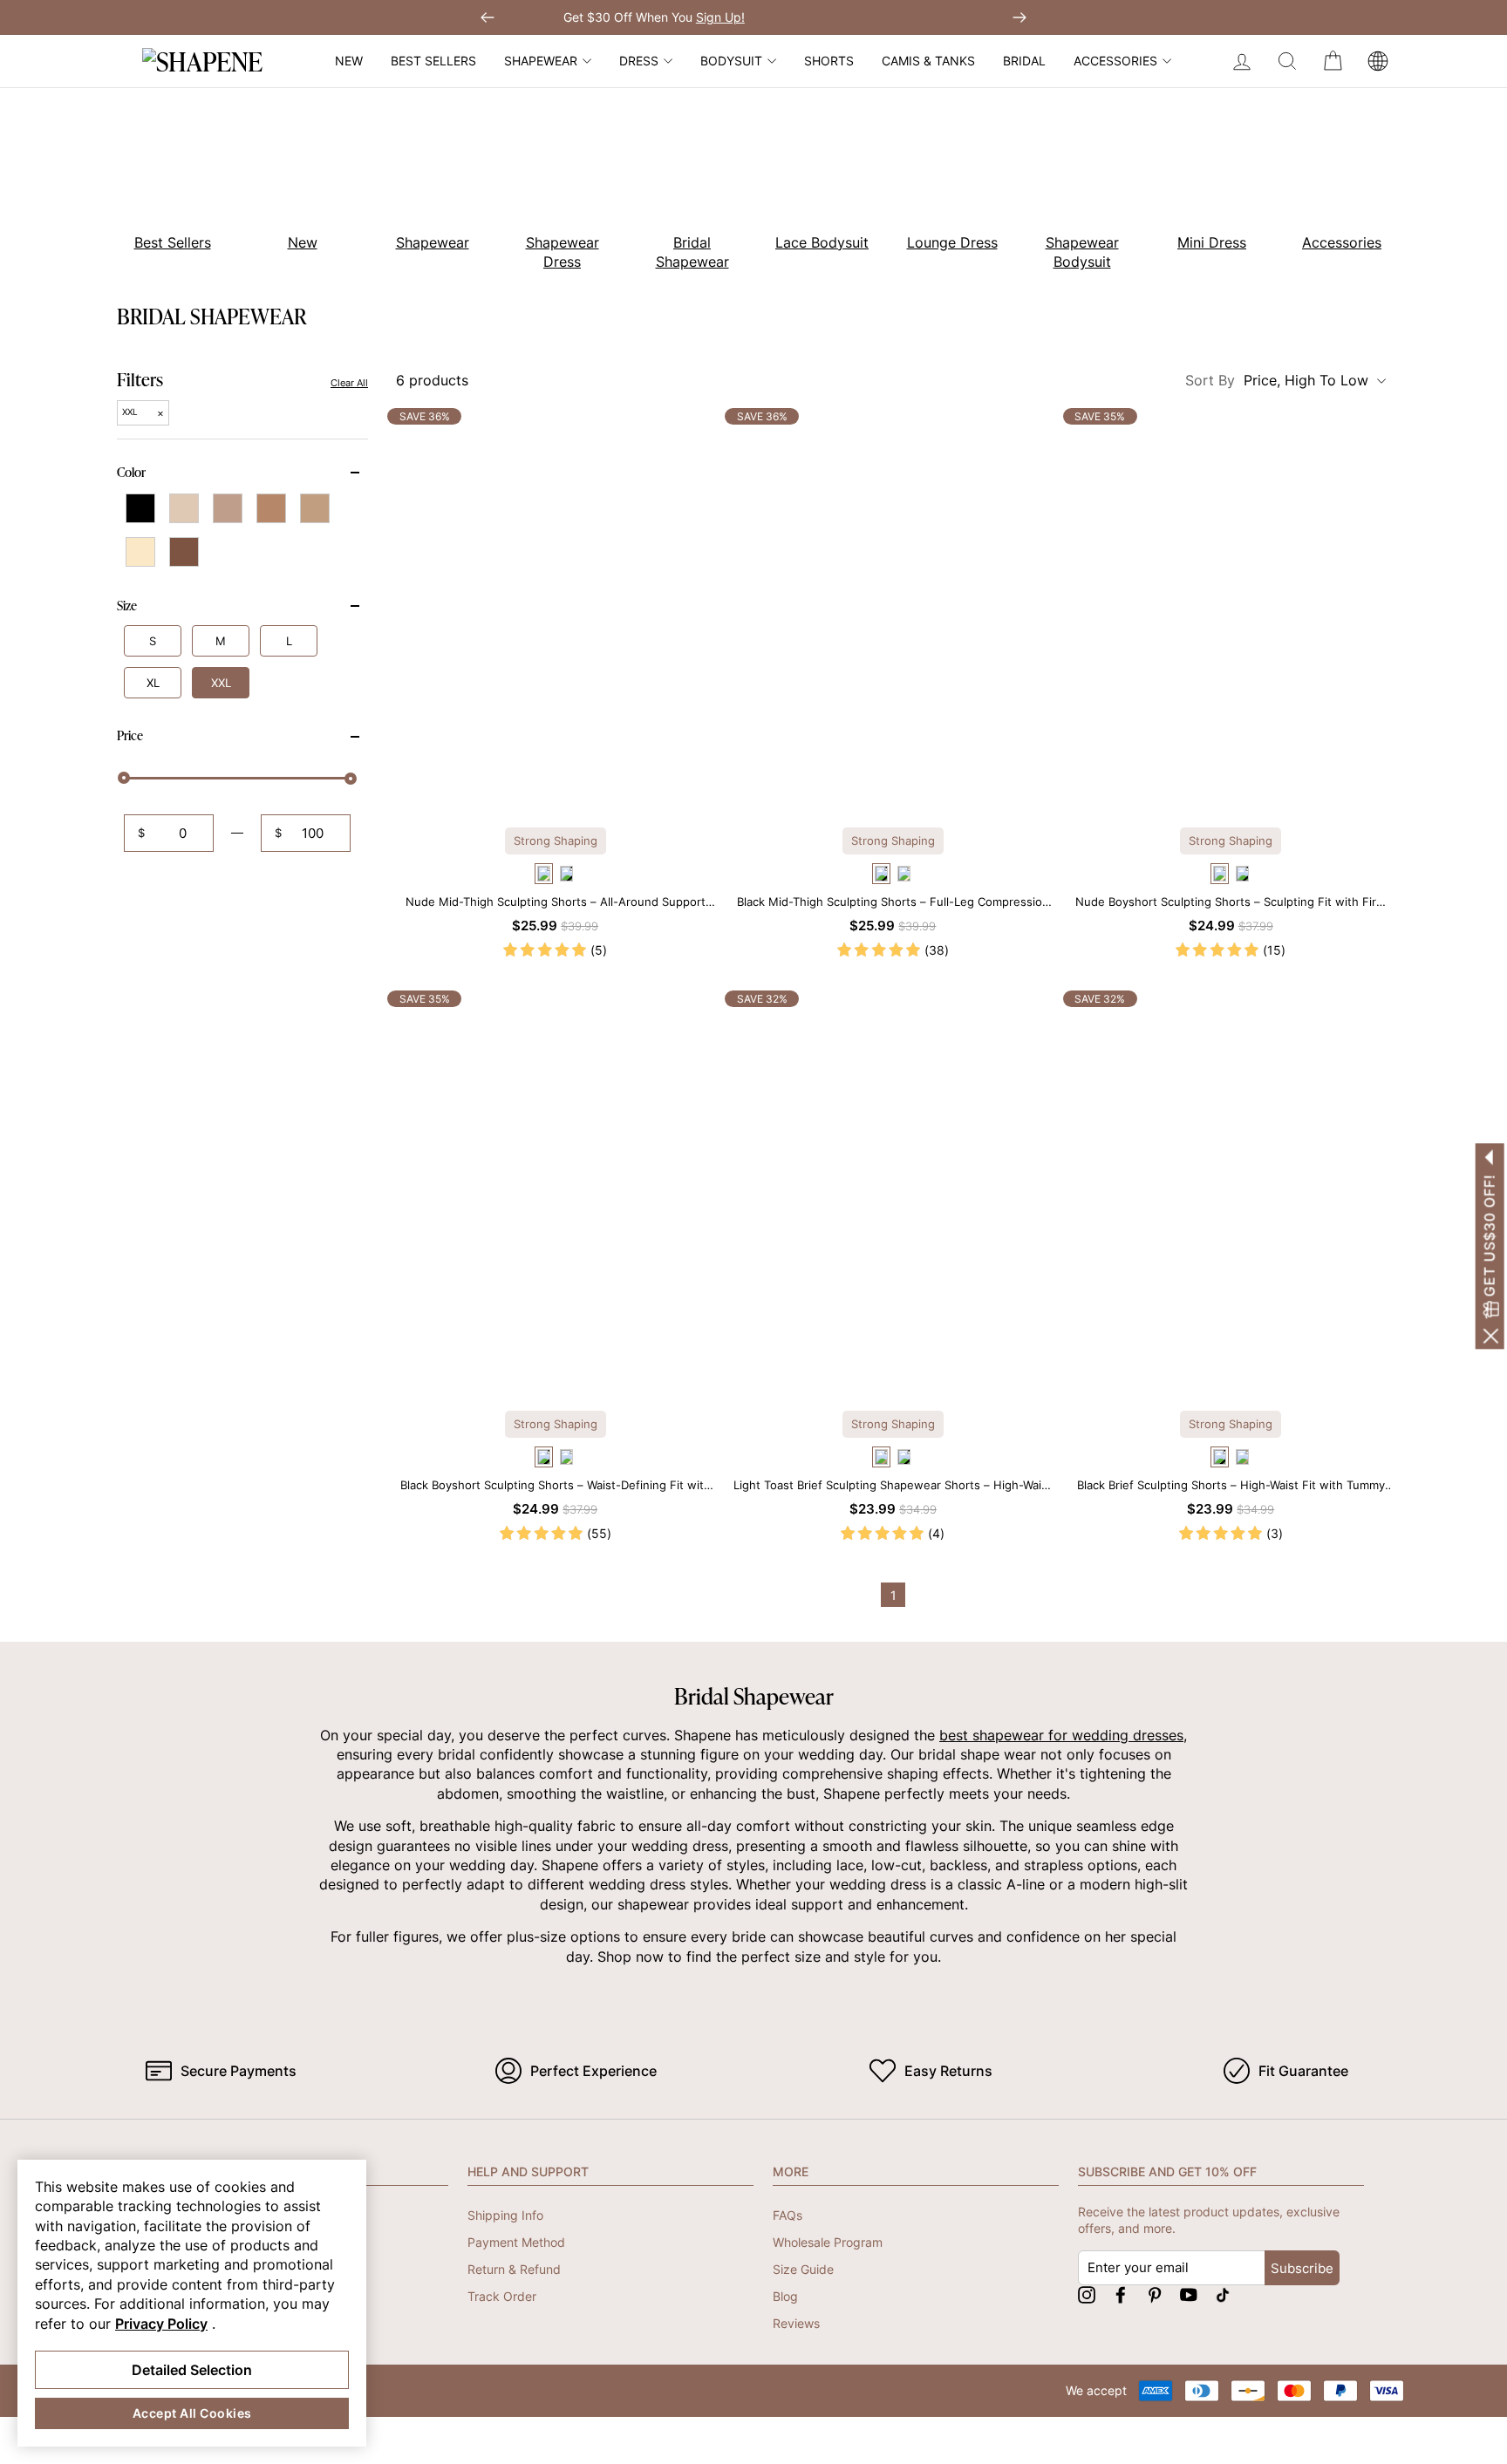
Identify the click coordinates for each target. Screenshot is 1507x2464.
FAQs (788, 2215)
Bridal (1024, 61)
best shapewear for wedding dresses (1061, 1735)
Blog (785, 2296)
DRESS (639, 61)
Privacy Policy (161, 2324)
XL (153, 684)
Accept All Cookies (192, 2413)
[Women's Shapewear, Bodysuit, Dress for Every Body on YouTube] (1189, 2294)
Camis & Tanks (928, 61)
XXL (221, 684)
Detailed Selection (192, 2370)
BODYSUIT (731, 61)
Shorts (829, 61)
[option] (163, 183)
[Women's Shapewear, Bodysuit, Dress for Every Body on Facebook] (1121, 2294)
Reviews (796, 2323)
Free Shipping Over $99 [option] (753, 17)
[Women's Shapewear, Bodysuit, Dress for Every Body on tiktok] (1223, 2294)
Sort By (1277, 380)
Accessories (1115, 61)
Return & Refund (514, 2269)
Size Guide (803, 2269)
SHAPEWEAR (541, 61)
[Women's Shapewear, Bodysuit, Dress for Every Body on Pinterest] (1155, 2294)
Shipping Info (505, 2215)
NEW (349, 61)
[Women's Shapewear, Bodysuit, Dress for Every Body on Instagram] (1087, 2294)
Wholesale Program (828, 2242)
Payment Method (516, 2242)
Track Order (502, 2296)
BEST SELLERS (433, 61)
